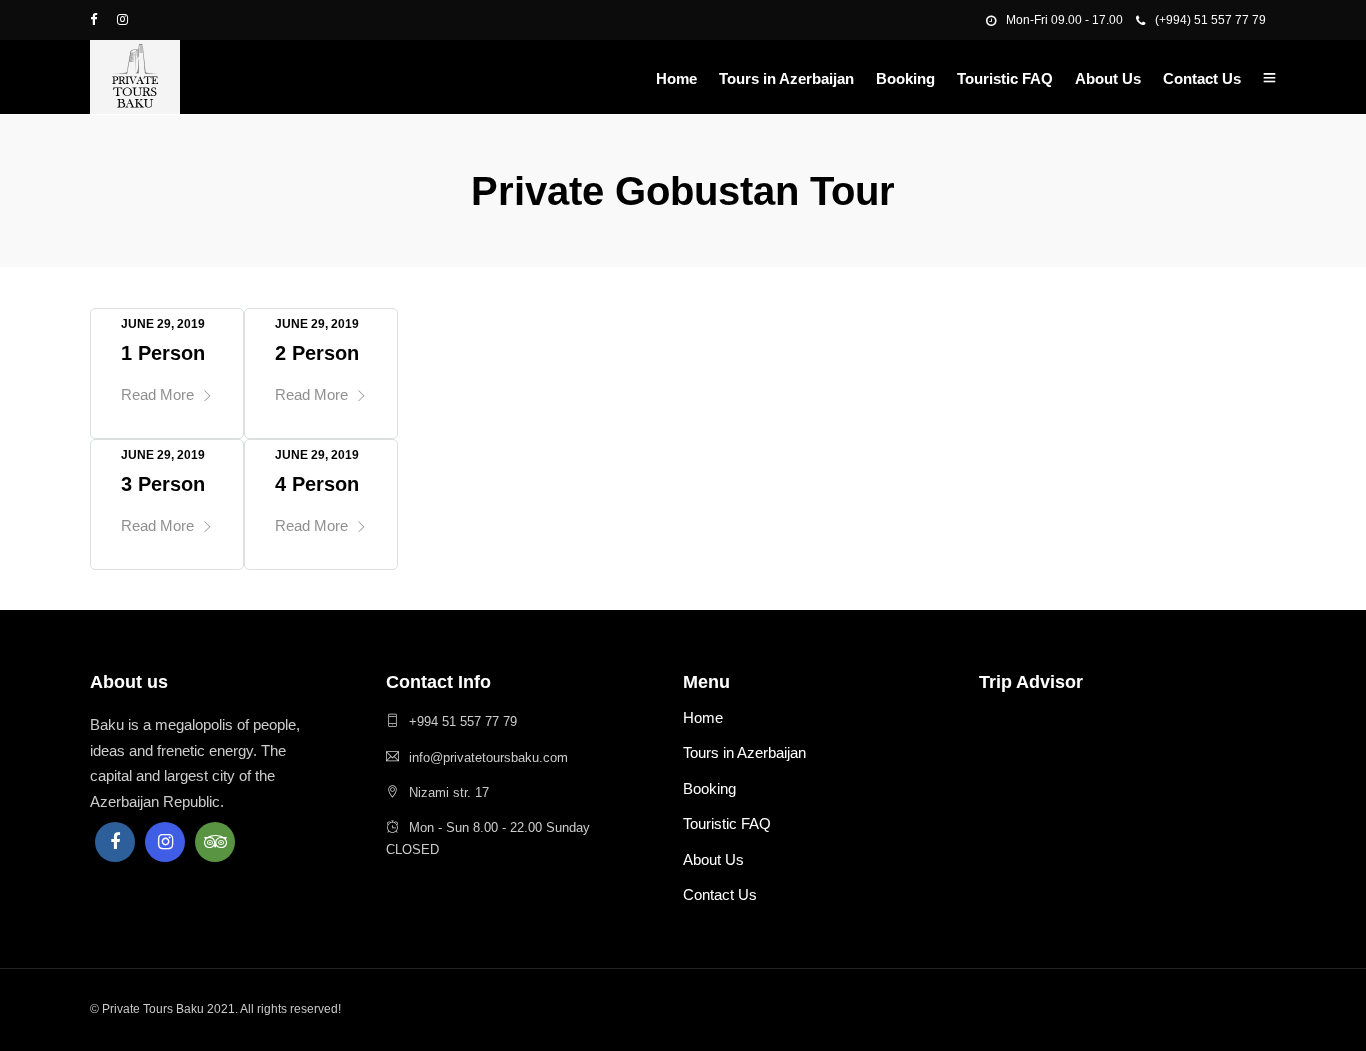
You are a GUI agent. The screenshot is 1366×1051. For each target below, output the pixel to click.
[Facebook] (115, 842)
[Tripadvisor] (215, 842)
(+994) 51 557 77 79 (1210, 20)
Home (676, 78)
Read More (157, 394)
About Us (1108, 78)
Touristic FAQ (1005, 78)
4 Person (317, 484)
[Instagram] (165, 842)
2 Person (317, 353)
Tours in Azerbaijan (786, 78)
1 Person (163, 353)
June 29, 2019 (163, 324)
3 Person (163, 484)
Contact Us (1202, 78)
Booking (905, 78)
